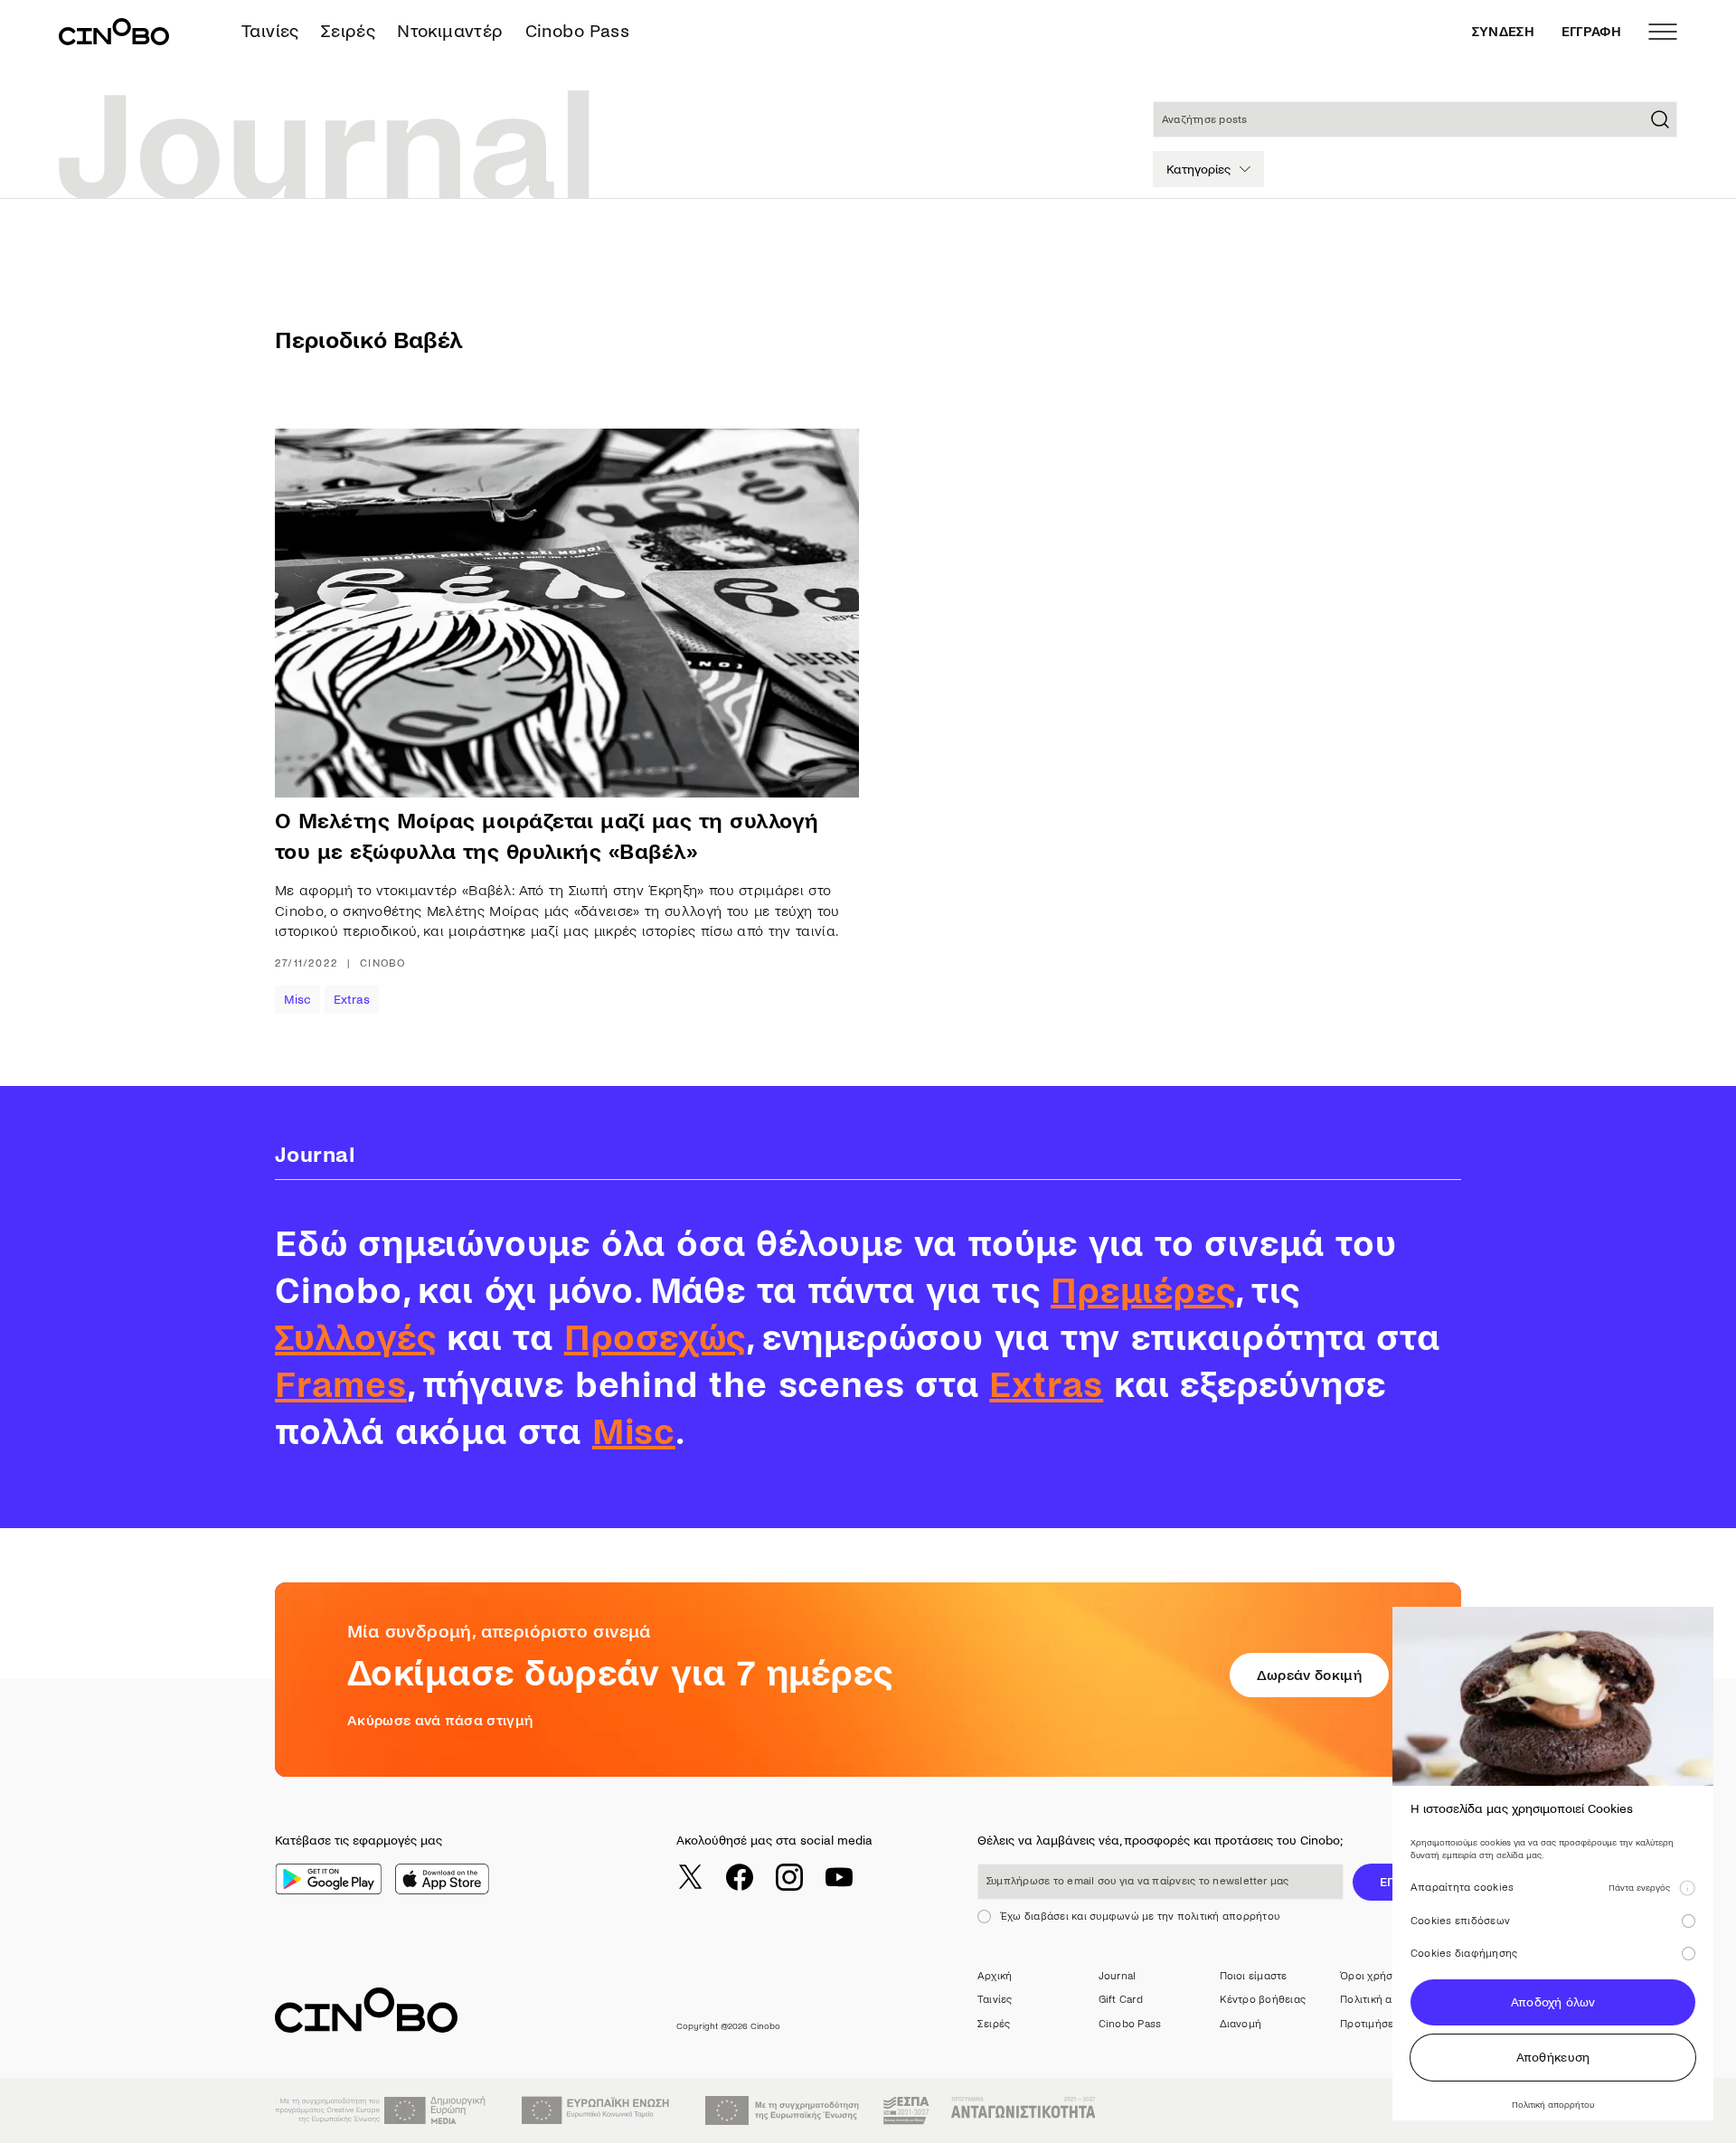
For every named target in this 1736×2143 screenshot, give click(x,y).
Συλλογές (355, 1338)
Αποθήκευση (1553, 2058)
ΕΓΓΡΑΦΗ (1591, 32)
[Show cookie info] (1687, 1888)
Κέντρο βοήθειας (1263, 2000)
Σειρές (348, 31)
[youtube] (839, 1877)
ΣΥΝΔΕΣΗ (1503, 32)
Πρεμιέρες (1143, 1291)
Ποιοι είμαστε (1254, 1976)
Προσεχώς (655, 1338)
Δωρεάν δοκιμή (1309, 1675)
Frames (341, 1385)
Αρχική (995, 1976)
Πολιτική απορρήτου (1391, 2000)
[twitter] (690, 1877)
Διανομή (1241, 2024)
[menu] (1663, 32)
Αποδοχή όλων (1553, 2002)
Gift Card (1121, 2000)
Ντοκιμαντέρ (450, 31)
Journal (1118, 1976)
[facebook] (740, 1877)
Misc (297, 1000)
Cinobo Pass (577, 31)
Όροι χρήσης (1373, 1976)
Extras (352, 1000)
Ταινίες (270, 31)
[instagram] (789, 1877)
